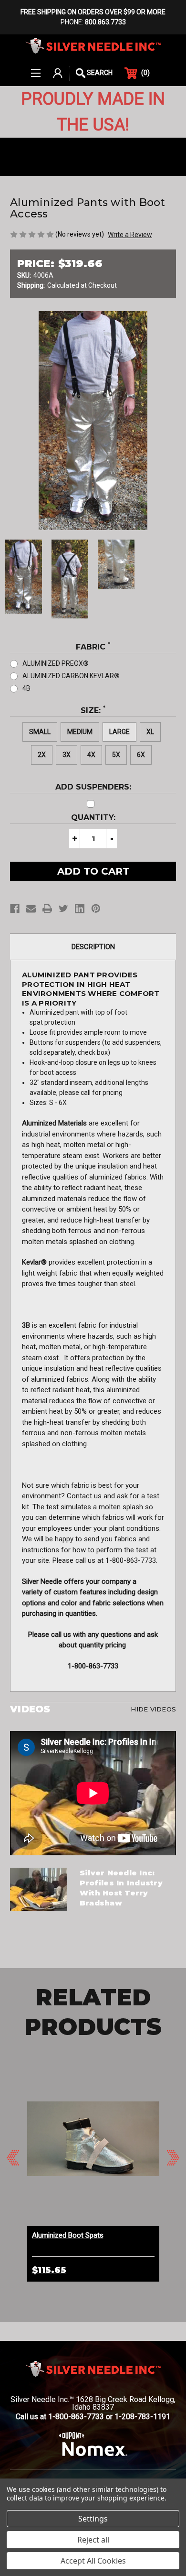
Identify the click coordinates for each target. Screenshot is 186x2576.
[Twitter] (63, 909)
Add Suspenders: (93, 787)
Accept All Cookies (93, 2561)
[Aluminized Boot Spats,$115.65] (93, 2139)
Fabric (93, 646)
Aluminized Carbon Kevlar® (71, 676)
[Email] (31, 909)
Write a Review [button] (130, 235)
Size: (93, 710)
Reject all (93, 2540)
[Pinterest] (96, 909)
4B (26, 688)
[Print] (47, 909)
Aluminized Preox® (56, 663)
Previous (13, 2158)
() (145, 73)
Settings (93, 2519)
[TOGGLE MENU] (36, 68)
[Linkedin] (80, 909)
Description (93, 947)
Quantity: (93, 817)
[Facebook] (15, 909)
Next (173, 2158)
